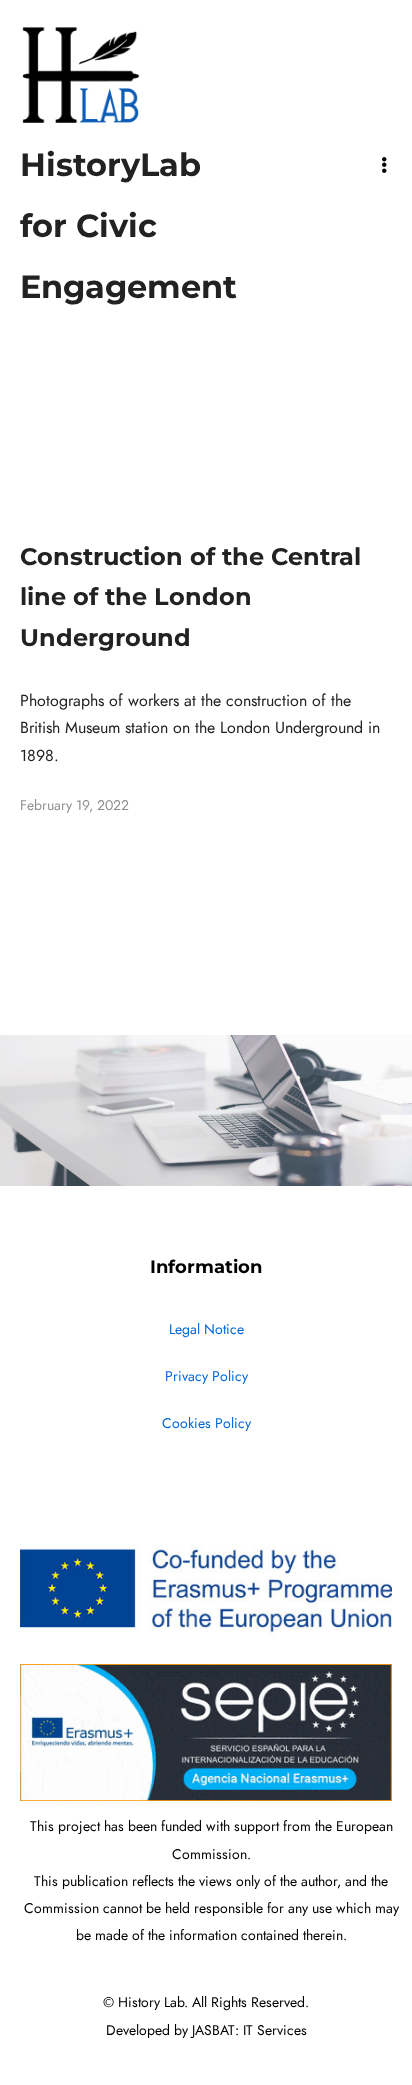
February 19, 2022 (74, 805)
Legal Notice (206, 1329)
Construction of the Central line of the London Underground (190, 597)
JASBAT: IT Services (249, 2030)
